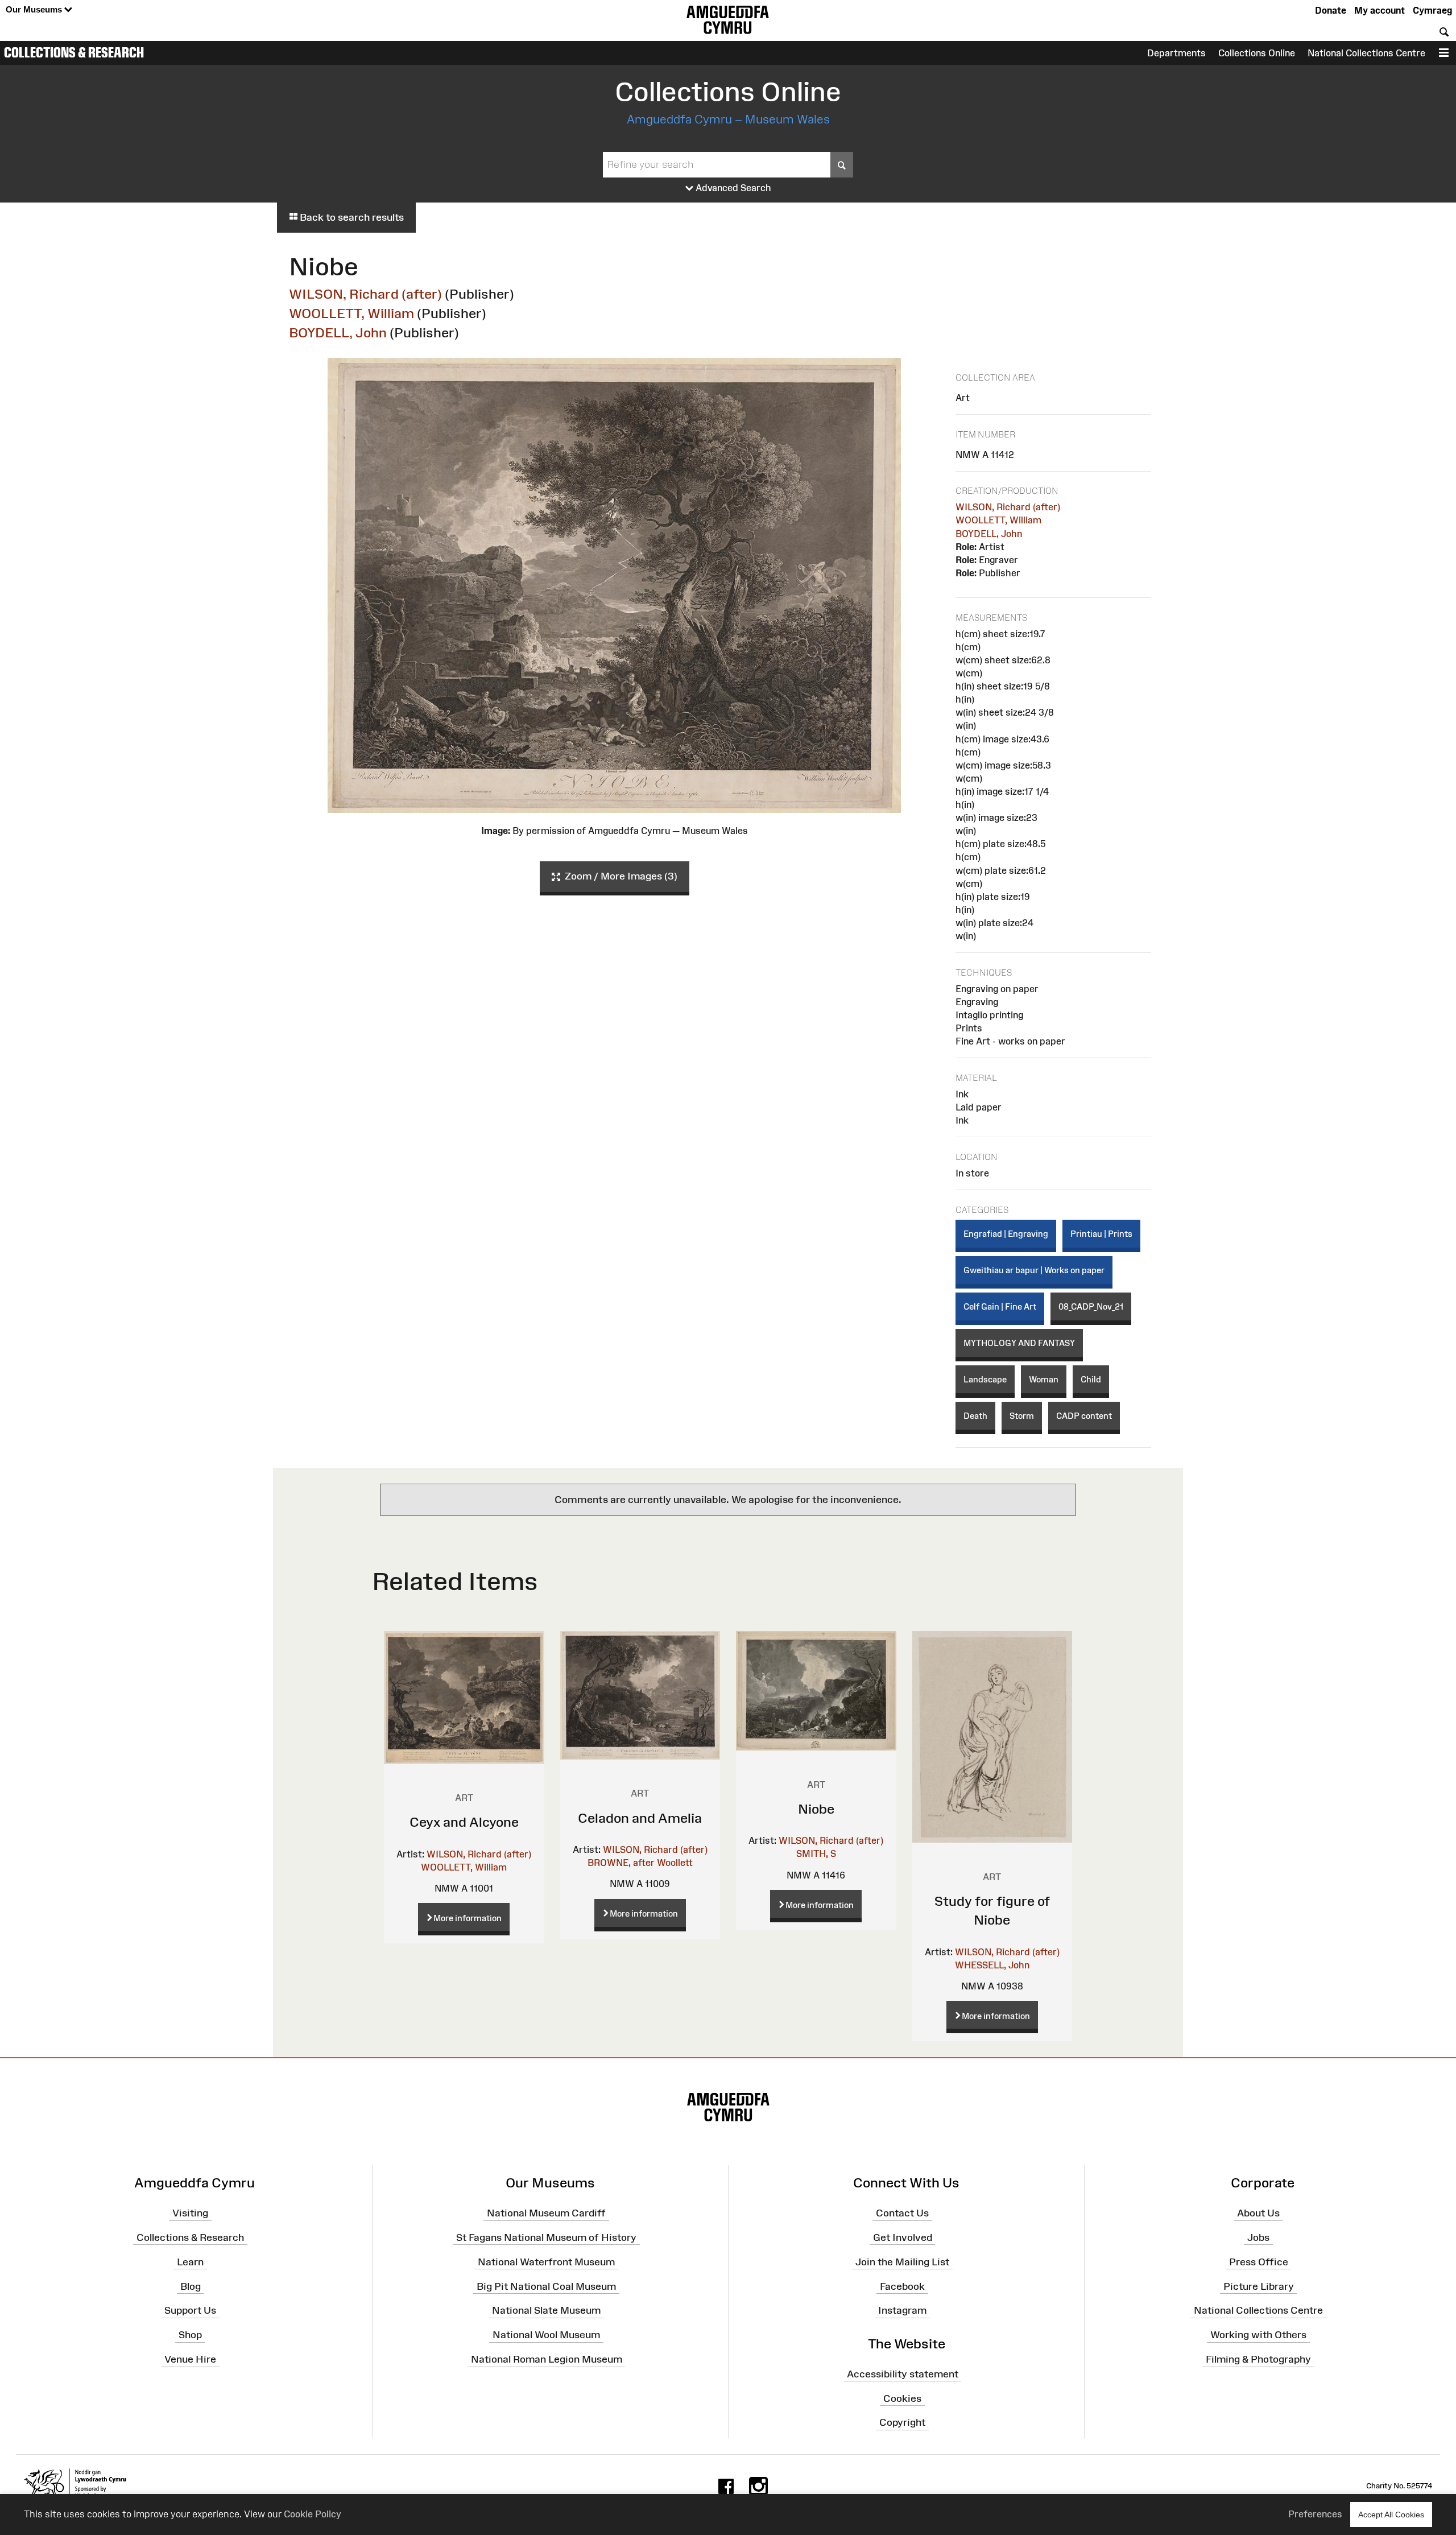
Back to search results (351, 217)
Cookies (902, 2398)
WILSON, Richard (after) (365, 294)
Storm (1022, 1416)
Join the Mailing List (902, 2261)
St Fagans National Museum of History (546, 2237)
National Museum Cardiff (546, 2213)
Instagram (902, 2310)
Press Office (1259, 2261)
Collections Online (1257, 53)
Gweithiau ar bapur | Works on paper (1034, 1270)
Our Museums (35, 9)
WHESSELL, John (992, 1965)
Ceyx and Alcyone (464, 1822)
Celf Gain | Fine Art (1000, 1306)
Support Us (190, 2310)
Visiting (190, 2213)
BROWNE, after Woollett (640, 1863)
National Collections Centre (1366, 53)
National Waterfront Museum (546, 2261)
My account (1380, 10)
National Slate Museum (546, 2310)
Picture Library (1259, 2286)
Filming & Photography (1258, 2359)
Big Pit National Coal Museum (546, 2286)
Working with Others (1258, 2335)
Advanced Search (732, 188)
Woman (1044, 1379)
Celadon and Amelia (640, 1818)
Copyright (902, 2422)
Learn (190, 2261)
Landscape (985, 1379)
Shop (190, 2335)
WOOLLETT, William (351, 313)
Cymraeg (1432, 10)
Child (1091, 1379)
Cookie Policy (313, 2514)
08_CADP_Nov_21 (1091, 1306)
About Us (1258, 2213)
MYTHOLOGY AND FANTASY (1019, 1343)
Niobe (816, 1809)
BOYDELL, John (338, 333)
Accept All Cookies (1391, 2515)
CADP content (1084, 1416)
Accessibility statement (903, 2374)
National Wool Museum (546, 2335)
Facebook (902, 2286)
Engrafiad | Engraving (1006, 1234)
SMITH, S (816, 1853)
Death (975, 1416)
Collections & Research (74, 52)
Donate (1331, 10)
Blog (191, 2286)
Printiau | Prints (1101, 1234)
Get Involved (903, 2237)
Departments (1176, 53)
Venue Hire (190, 2359)
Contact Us (902, 2213)
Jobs (1258, 2237)
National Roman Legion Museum (547, 2359)
